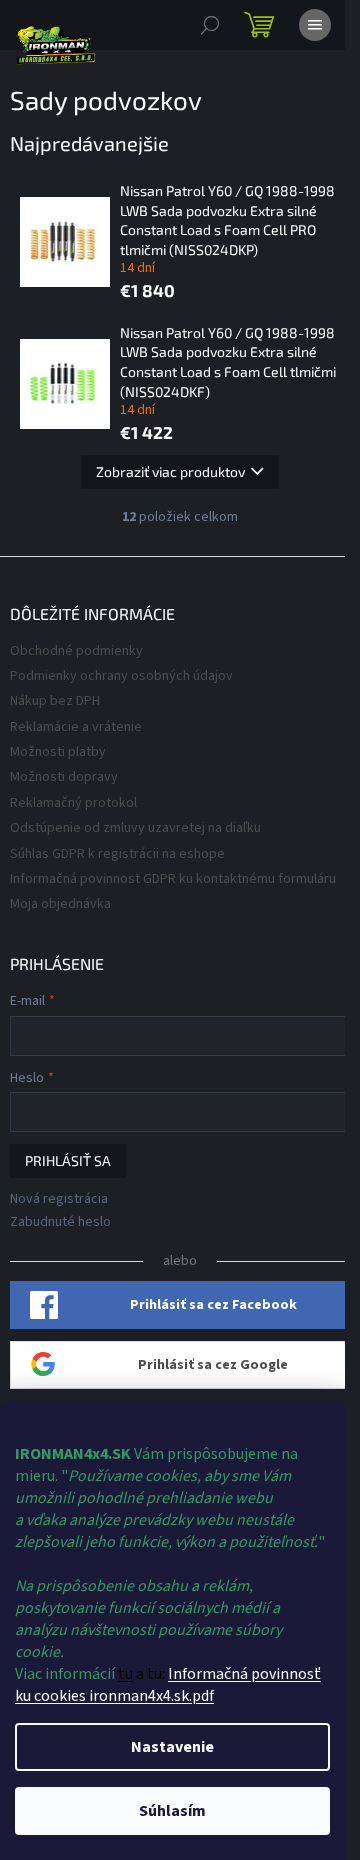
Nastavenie (172, 1747)
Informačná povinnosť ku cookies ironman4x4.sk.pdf (168, 1685)
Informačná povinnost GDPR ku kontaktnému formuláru (173, 879)
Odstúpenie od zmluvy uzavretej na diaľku (135, 828)
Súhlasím (172, 1811)
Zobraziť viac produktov (170, 471)
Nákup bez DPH (55, 701)
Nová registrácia (59, 1199)
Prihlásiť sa (68, 1160)
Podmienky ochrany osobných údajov (121, 676)
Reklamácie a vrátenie (76, 727)
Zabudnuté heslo (60, 1222)
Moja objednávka (60, 904)
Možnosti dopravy (64, 777)
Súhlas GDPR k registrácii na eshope (117, 854)
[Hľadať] (210, 25)
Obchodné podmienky (76, 651)
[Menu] (315, 25)
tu (125, 1674)
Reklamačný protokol (73, 803)
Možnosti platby (58, 752)
